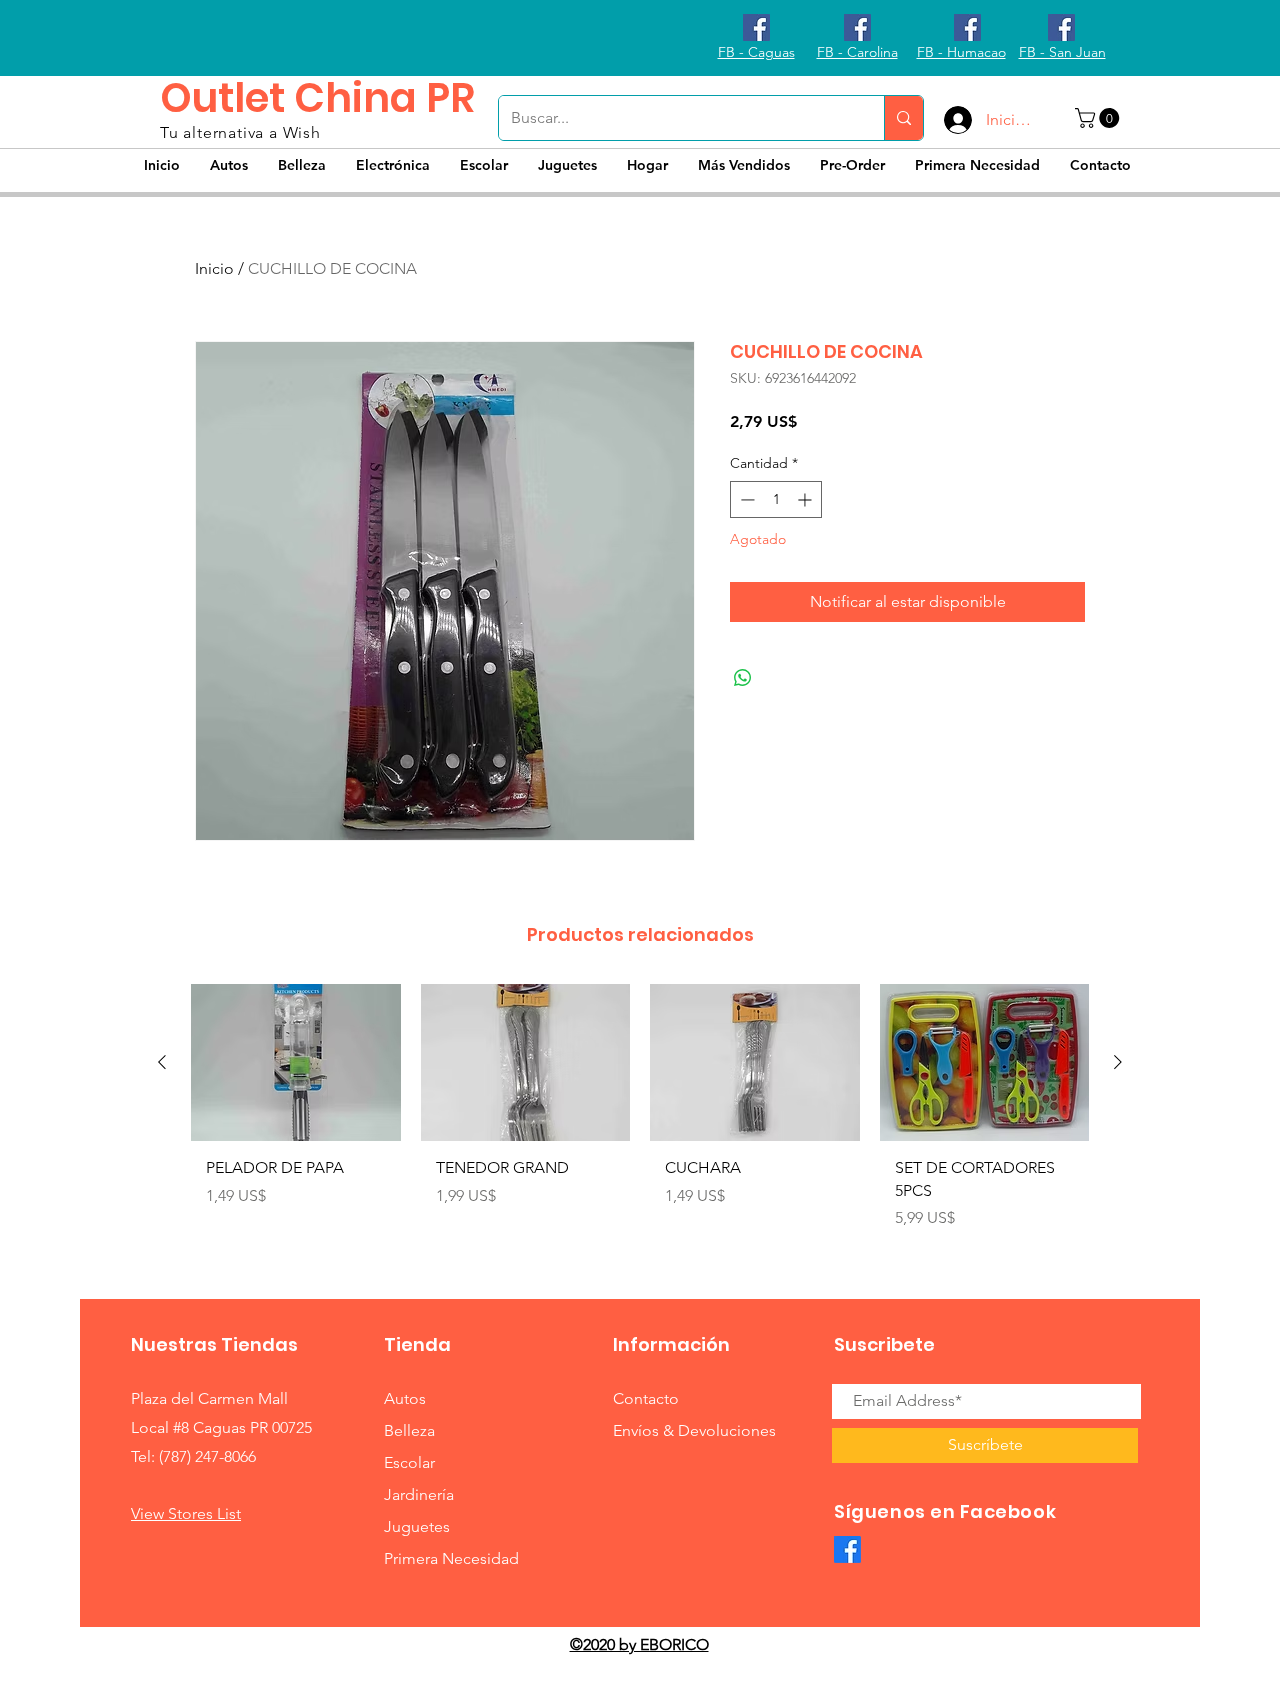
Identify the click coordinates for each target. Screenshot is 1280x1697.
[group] (640, 1114)
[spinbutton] (776, 499)
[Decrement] (745, 499)
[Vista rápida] (296, 1062)
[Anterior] (162, 1062)
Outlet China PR (317, 98)
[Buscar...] (903, 118)
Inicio (214, 268)
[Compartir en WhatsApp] (743, 678)
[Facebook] (847, 1549)
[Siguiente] (1118, 1062)
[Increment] (806, 499)
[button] (1099, 118)
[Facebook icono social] (756, 27)
